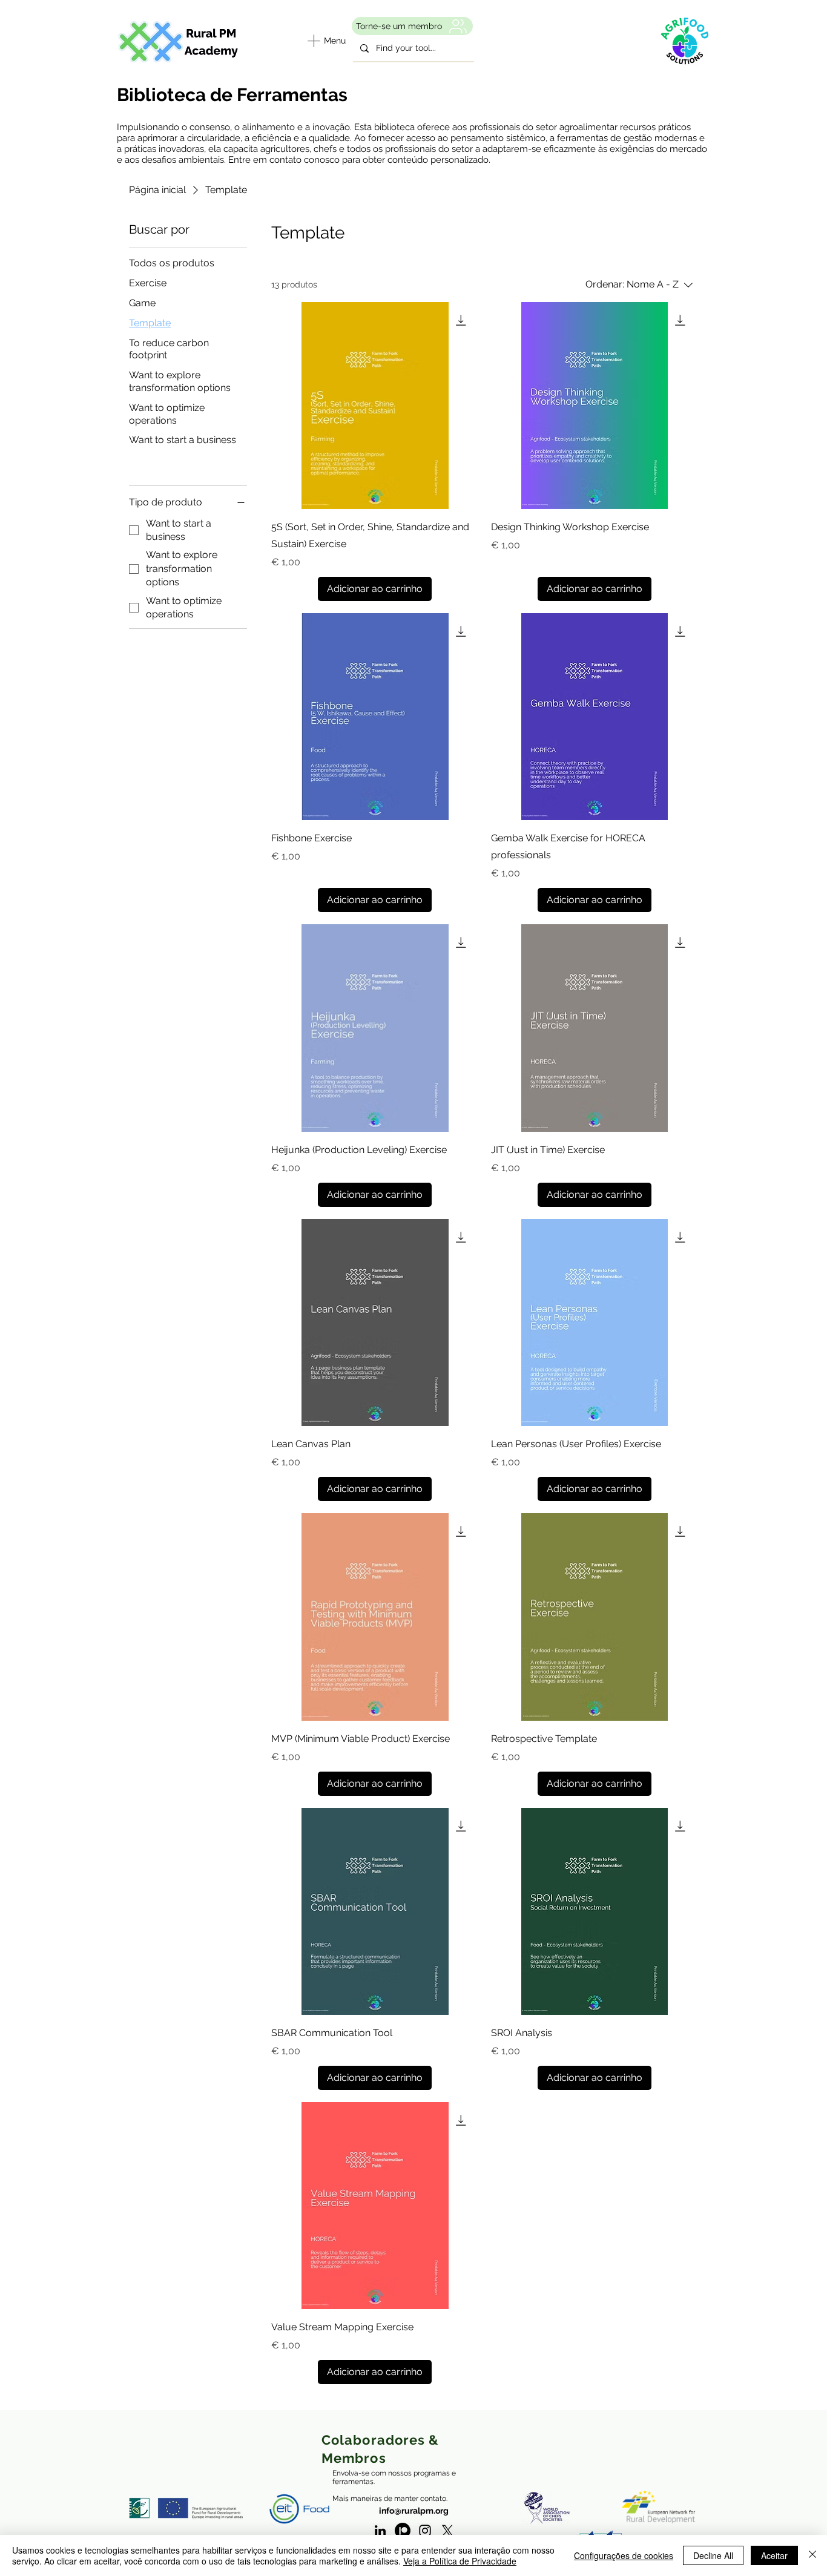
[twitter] (447, 2531)
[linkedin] (380, 2531)
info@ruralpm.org (414, 2511)
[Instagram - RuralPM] (425, 2531)
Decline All (713, 2555)
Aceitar (774, 2555)
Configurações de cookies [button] (624, 2555)
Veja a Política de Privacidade (460, 2561)
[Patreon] (403, 2531)
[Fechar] (812, 2555)
